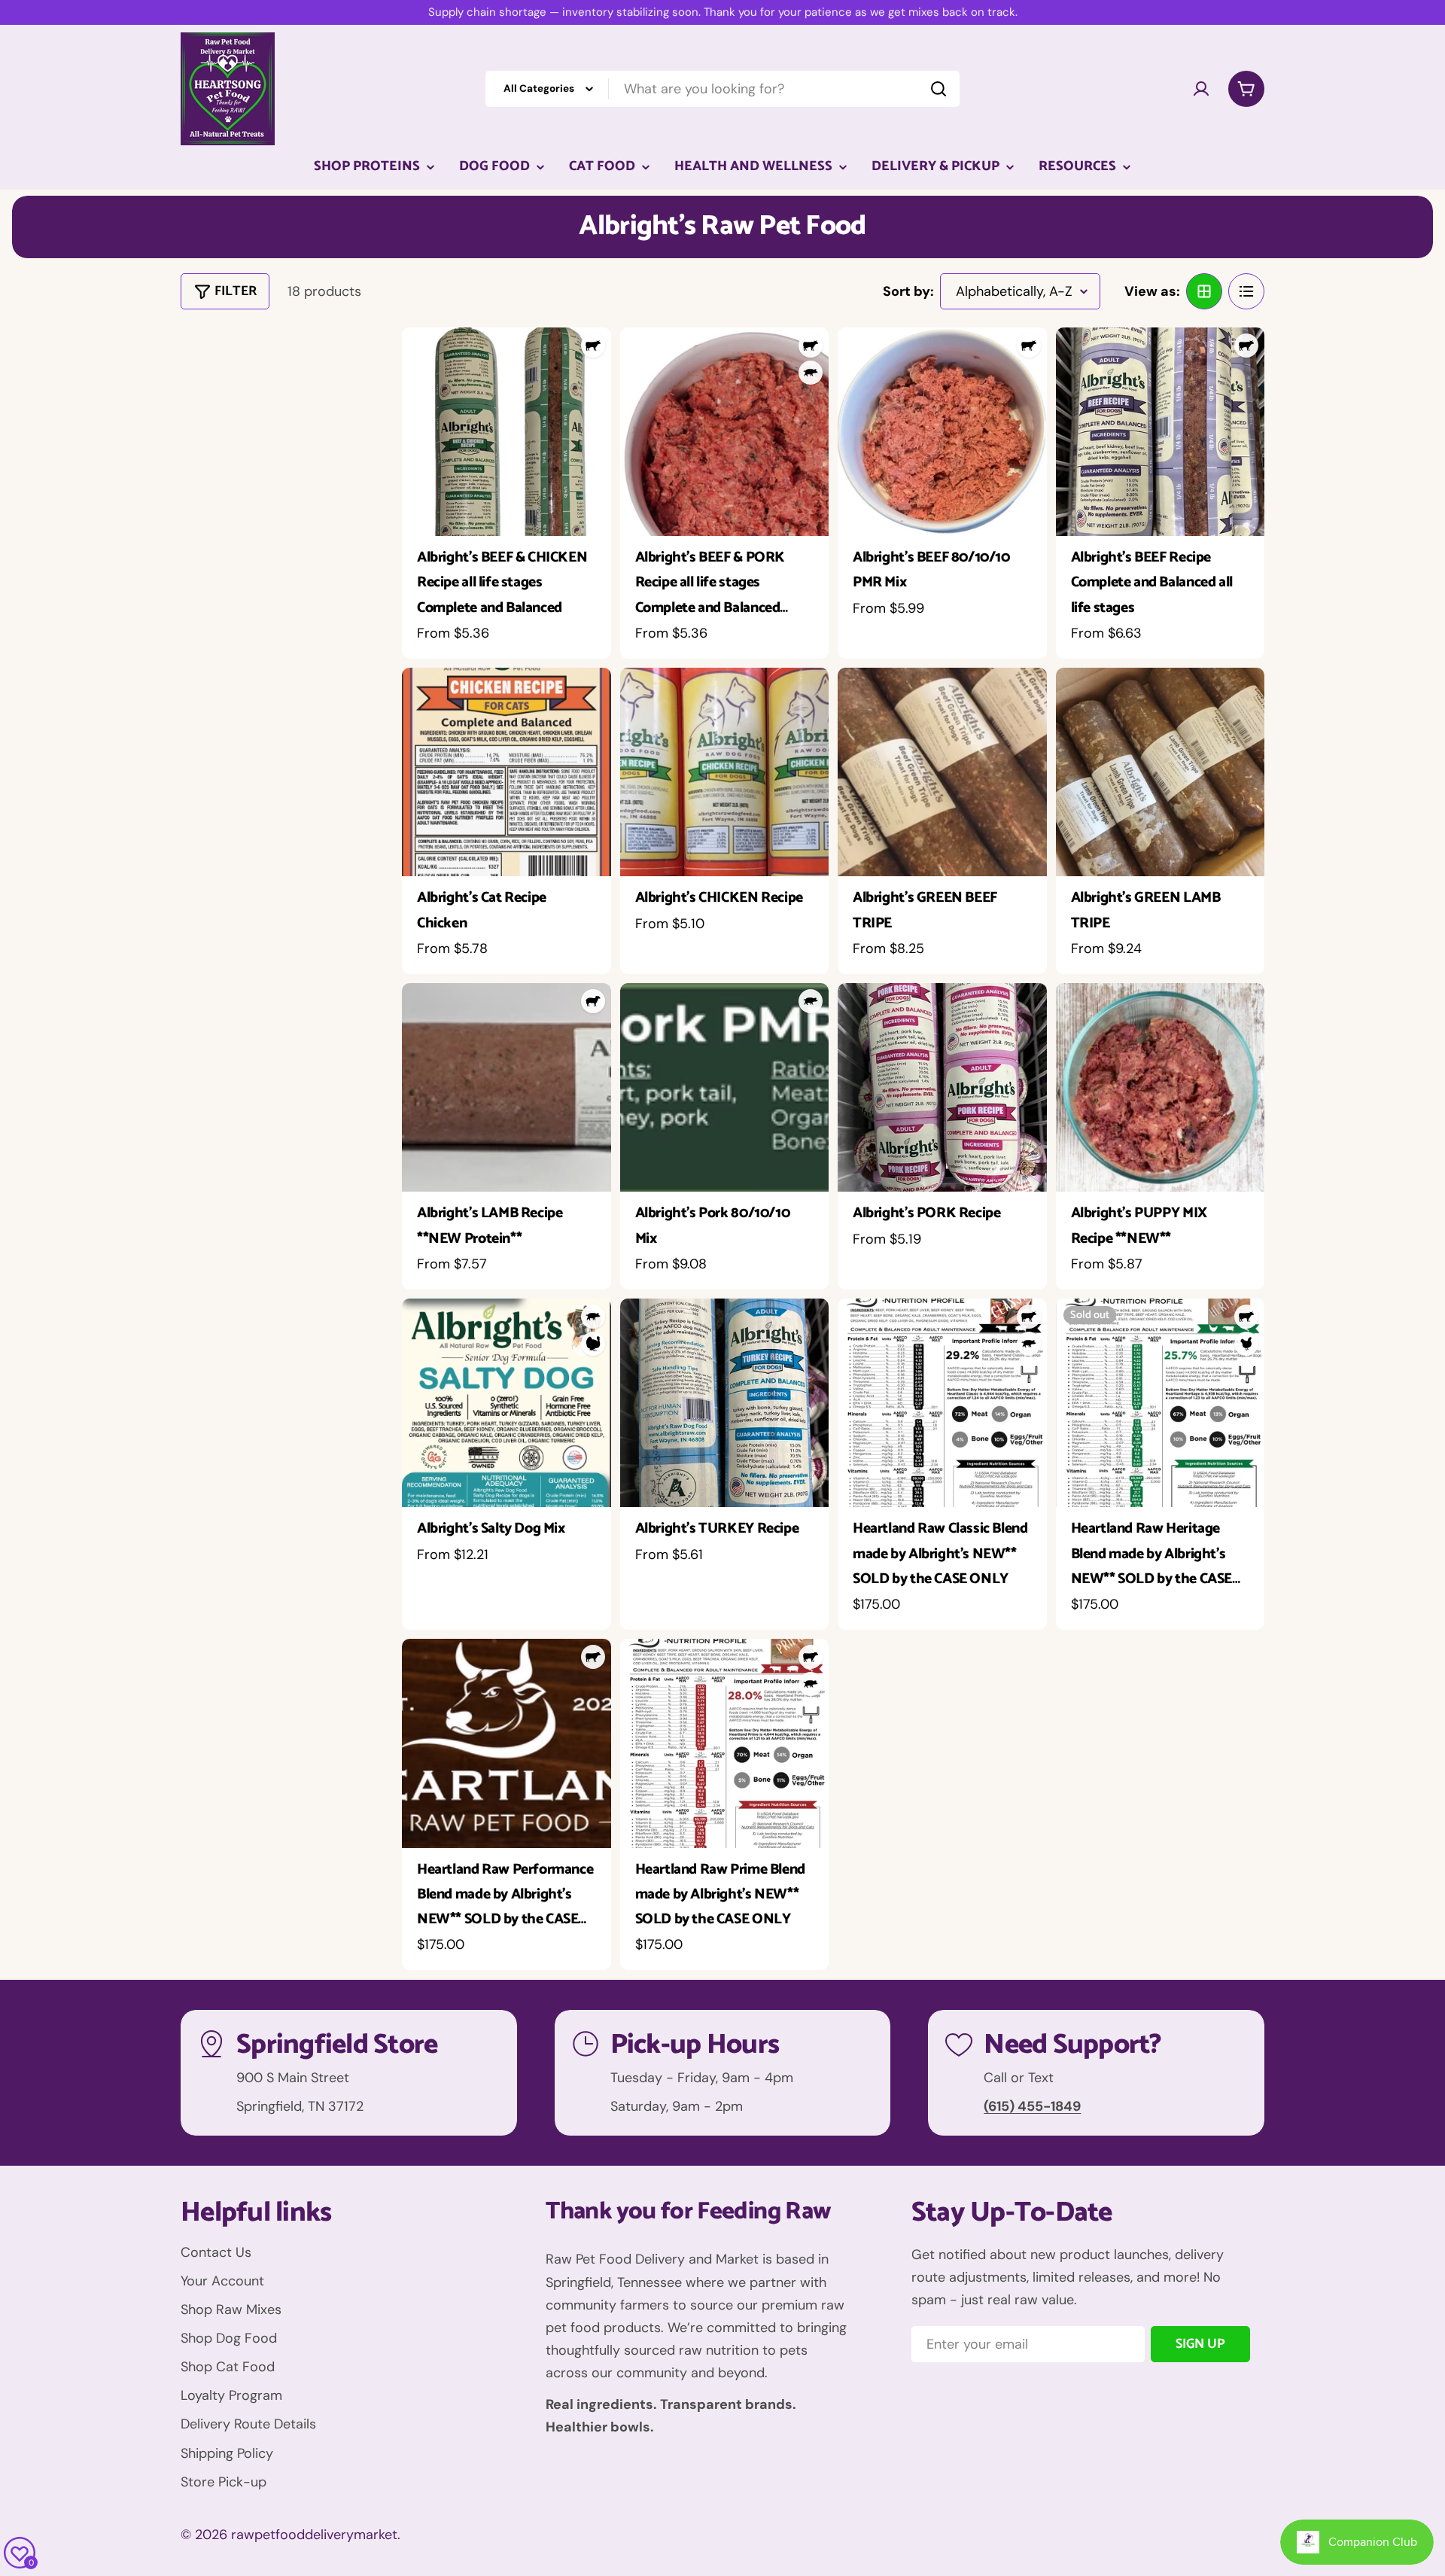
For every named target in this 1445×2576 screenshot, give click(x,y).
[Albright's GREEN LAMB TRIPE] (1161, 772)
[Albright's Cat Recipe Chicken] (507, 772)
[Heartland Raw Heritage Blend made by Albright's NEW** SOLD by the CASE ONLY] (1161, 1403)
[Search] (938, 89)
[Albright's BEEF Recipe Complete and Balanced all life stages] (1161, 432)
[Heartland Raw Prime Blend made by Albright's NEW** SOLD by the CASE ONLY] (725, 1743)
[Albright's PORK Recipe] (942, 1088)
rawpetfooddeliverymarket (314, 2535)
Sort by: (908, 291)
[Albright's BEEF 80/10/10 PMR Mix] (942, 432)
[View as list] (1246, 291)
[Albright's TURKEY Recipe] (725, 1403)
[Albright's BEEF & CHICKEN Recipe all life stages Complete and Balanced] (507, 432)
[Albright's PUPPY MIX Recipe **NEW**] (1161, 1088)
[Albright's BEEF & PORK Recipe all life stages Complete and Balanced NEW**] (725, 432)
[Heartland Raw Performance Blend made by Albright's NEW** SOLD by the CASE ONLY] (507, 1743)
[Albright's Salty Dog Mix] (507, 1403)
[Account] (1201, 89)
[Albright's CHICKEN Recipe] (725, 772)
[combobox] (722, 89)
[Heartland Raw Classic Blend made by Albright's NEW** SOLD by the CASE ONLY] (942, 1403)
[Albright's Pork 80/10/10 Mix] (725, 1088)
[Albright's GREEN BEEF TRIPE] (942, 772)
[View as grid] (1204, 291)
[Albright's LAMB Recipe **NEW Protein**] (507, 1088)
